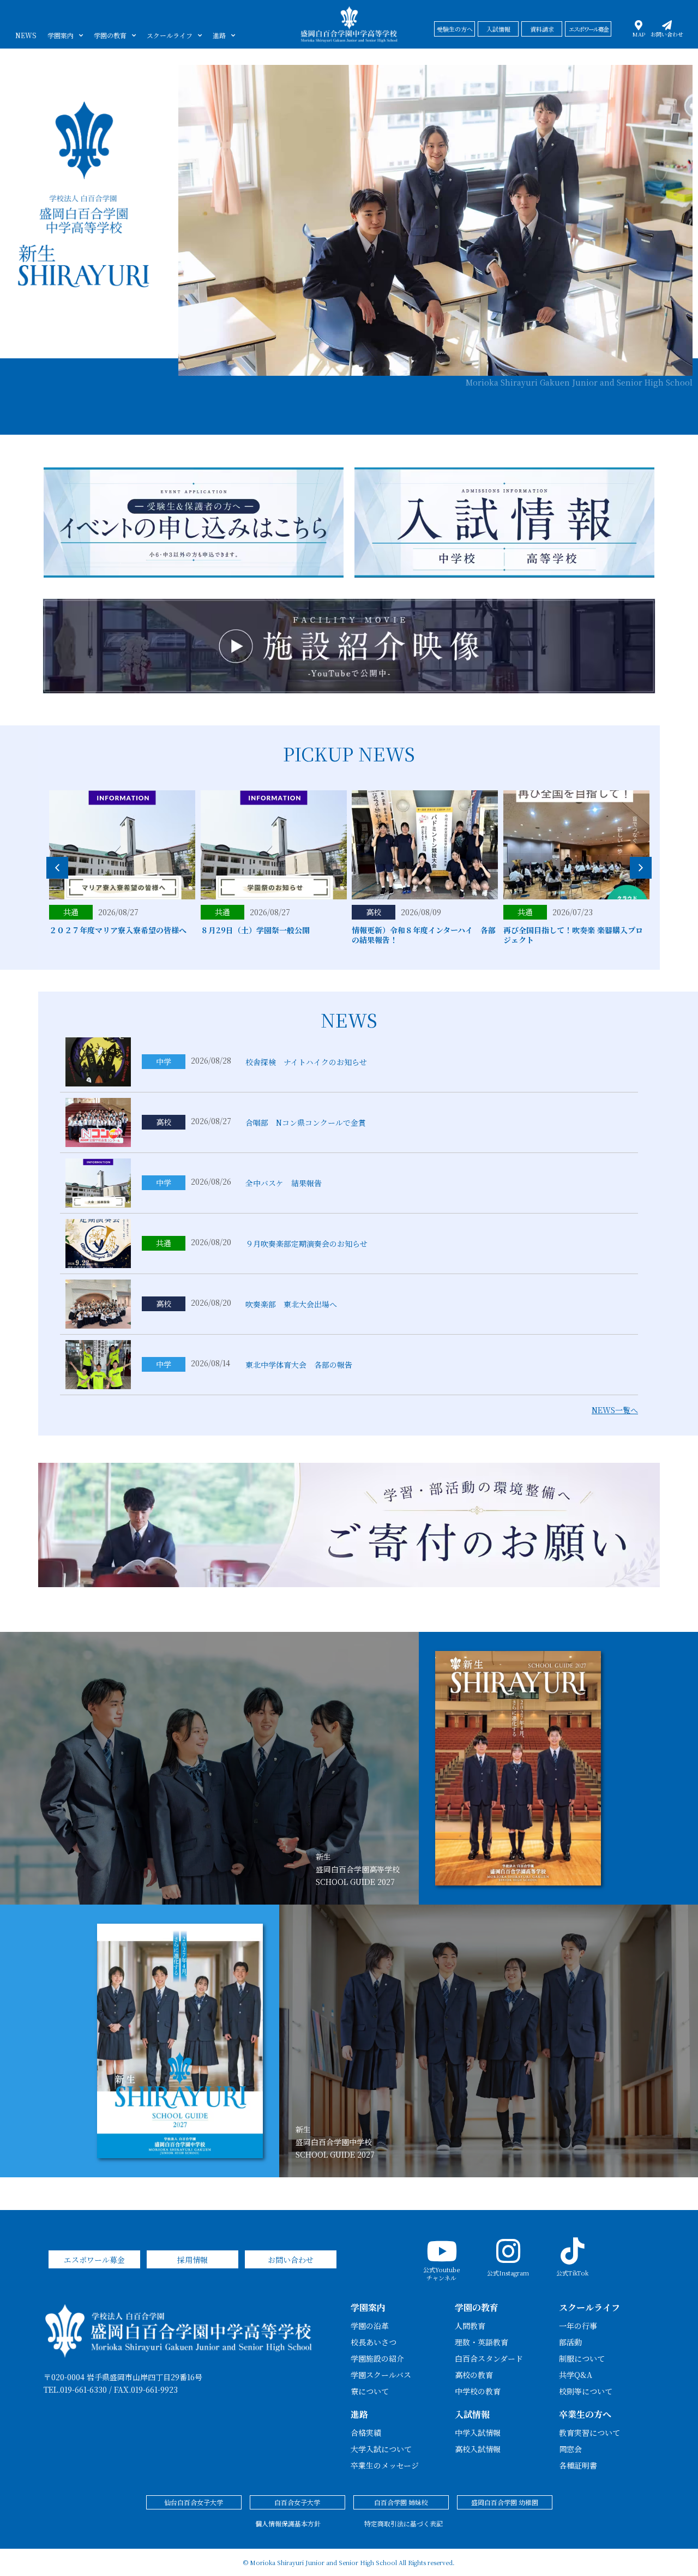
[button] (641, 868)
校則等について (586, 2391)
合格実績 (366, 2433)
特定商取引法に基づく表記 (404, 2523)
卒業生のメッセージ (385, 2465)
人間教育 (470, 2326)
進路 (219, 35)
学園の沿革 (370, 2326)
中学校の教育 (478, 2391)
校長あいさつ (374, 2342)
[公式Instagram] (508, 2251)
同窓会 (570, 2449)
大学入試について (381, 2449)
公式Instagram (508, 2273)
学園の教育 (110, 35)
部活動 (570, 2342)
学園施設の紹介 (377, 2358)
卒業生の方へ (585, 2414)
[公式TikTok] (573, 2251)
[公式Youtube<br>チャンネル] (442, 2251)
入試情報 (472, 2414)
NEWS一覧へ (615, 1410)
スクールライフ (170, 35)
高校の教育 (474, 2375)
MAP (639, 34)
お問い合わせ (667, 34)
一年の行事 (578, 2326)
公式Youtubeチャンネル (441, 2273)
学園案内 (61, 35)
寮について (370, 2391)
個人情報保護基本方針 (288, 2523)
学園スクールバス (381, 2375)
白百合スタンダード (489, 2358)
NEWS (26, 35)
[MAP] (639, 25)
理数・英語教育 (482, 2342)
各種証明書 (578, 2465)
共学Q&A (576, 2375)
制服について (582, 2358)
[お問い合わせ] (667, 25)
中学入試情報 (478, 2433)
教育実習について (589, 2433)
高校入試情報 (478, 2449)
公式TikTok (572, 2273)
